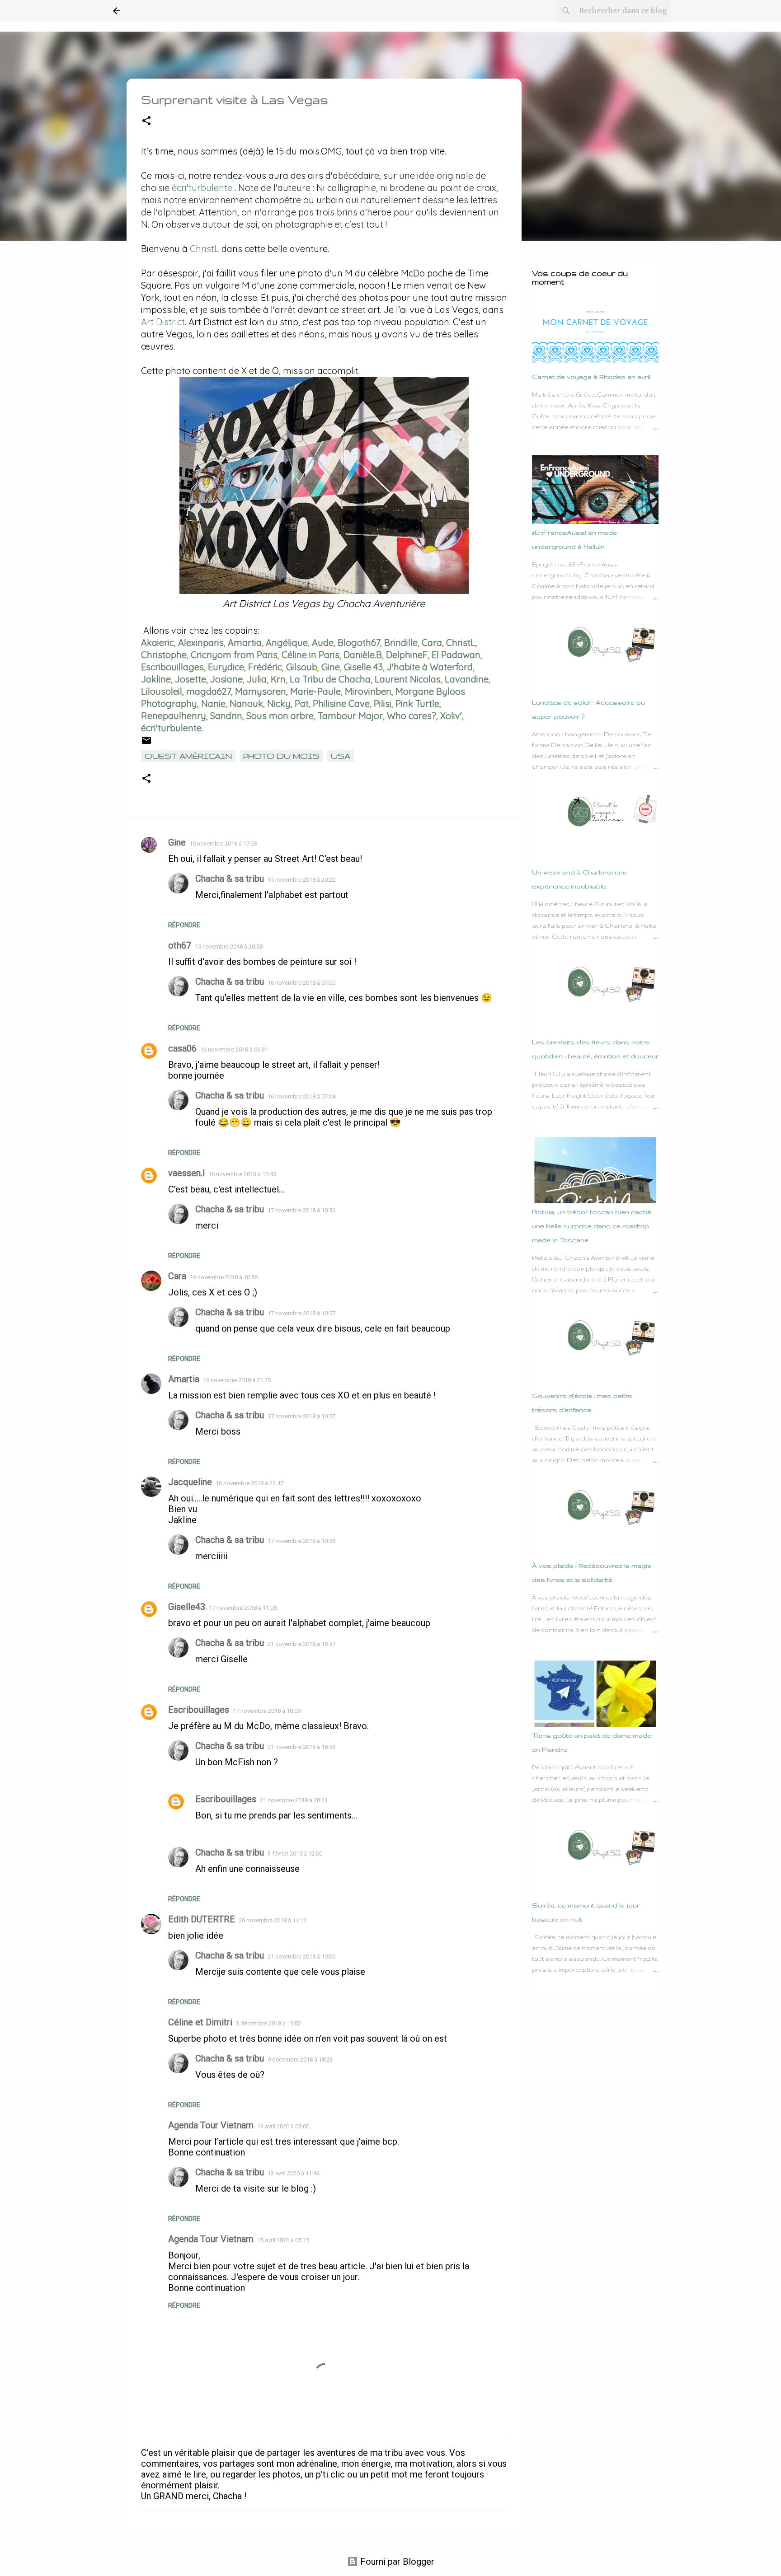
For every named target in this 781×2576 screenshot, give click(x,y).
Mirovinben (368, 691)
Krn (278, 679)
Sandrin (226, 716)
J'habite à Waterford (430, 667)
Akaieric (158, 643)
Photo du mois (281, 756)
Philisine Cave (341, 704)
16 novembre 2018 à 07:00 (301, 983)
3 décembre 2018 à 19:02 (268, 2023)
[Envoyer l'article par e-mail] (146, 743)
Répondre (184, 925)
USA (341, 756)
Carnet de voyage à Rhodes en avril (591, 377)
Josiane (226, 679)
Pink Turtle (417, 704)
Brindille (401, 643)
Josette (191, 679)
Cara (432, 643)
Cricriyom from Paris (234, 655)
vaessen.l (186, 1173)
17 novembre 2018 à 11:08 (243, 1608)
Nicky (279, 704)
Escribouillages (172, 667)
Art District (163, 322)
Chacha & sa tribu (230, 879)
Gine (331, 667)
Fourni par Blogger (396, 2562)
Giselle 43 (363, 667)
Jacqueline (190, 1482)
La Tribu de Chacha (330, 679)
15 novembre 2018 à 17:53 (223, 844)
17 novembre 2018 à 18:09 (267, 1711)
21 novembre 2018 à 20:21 (294, 1800)
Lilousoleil (162, 691)
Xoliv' (451, 716)
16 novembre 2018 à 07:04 (301, 1096)
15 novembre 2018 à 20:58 (229, 947)
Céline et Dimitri (200, 2022)
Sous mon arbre (280, 716)
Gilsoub (302, 667)
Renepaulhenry (174, 716)
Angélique (287, 643)
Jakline (156, 679)
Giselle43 (187, 1607)
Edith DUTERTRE (202, 1919)
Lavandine (467, 679)
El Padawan (456, 655)
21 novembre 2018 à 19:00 (301, 1957)
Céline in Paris (311, 655)
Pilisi (383, 704)
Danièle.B (363, 655)
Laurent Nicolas (408, 679)
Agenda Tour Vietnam (211, 2125)
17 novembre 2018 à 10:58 (301, 1541)
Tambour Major (350, 716)
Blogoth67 (359, 643)
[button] (146, 121)
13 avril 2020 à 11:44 (294, 2173)
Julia (257, 679)
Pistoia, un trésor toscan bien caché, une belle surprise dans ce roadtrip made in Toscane (592, 1226)
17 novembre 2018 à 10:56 (301, 1210)
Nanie (213, 704)
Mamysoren (261, 691)
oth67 (180, 945)
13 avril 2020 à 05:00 (283, 2126)
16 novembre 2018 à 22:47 (249, 1483)
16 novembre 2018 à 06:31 (234, 1050)
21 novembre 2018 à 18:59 (301, 1747)
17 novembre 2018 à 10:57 (301, 1313)
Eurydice (226, 667)
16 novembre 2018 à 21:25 (237, 1380)
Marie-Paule (315, 691)
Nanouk (246, 704)
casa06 (182, 1048)
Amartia (245, 643)
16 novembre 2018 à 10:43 (242, 1174)
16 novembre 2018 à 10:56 (224, 1277)
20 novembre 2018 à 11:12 (273, 1920)
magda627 (209, 691)
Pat (302, 704)
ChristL (205, 249)
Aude (323, 643)
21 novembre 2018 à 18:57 (301, 1644)
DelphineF (407, 655)
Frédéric (265, 667)
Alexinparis (201, 643)
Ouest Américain (188, 756)
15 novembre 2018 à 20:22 (301, 880)
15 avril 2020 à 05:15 (283, 2240)
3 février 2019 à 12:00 (295, 1854)
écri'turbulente (201, 188)
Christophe (164, 655)
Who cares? (412, 716)
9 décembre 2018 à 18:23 (300, 2059)
